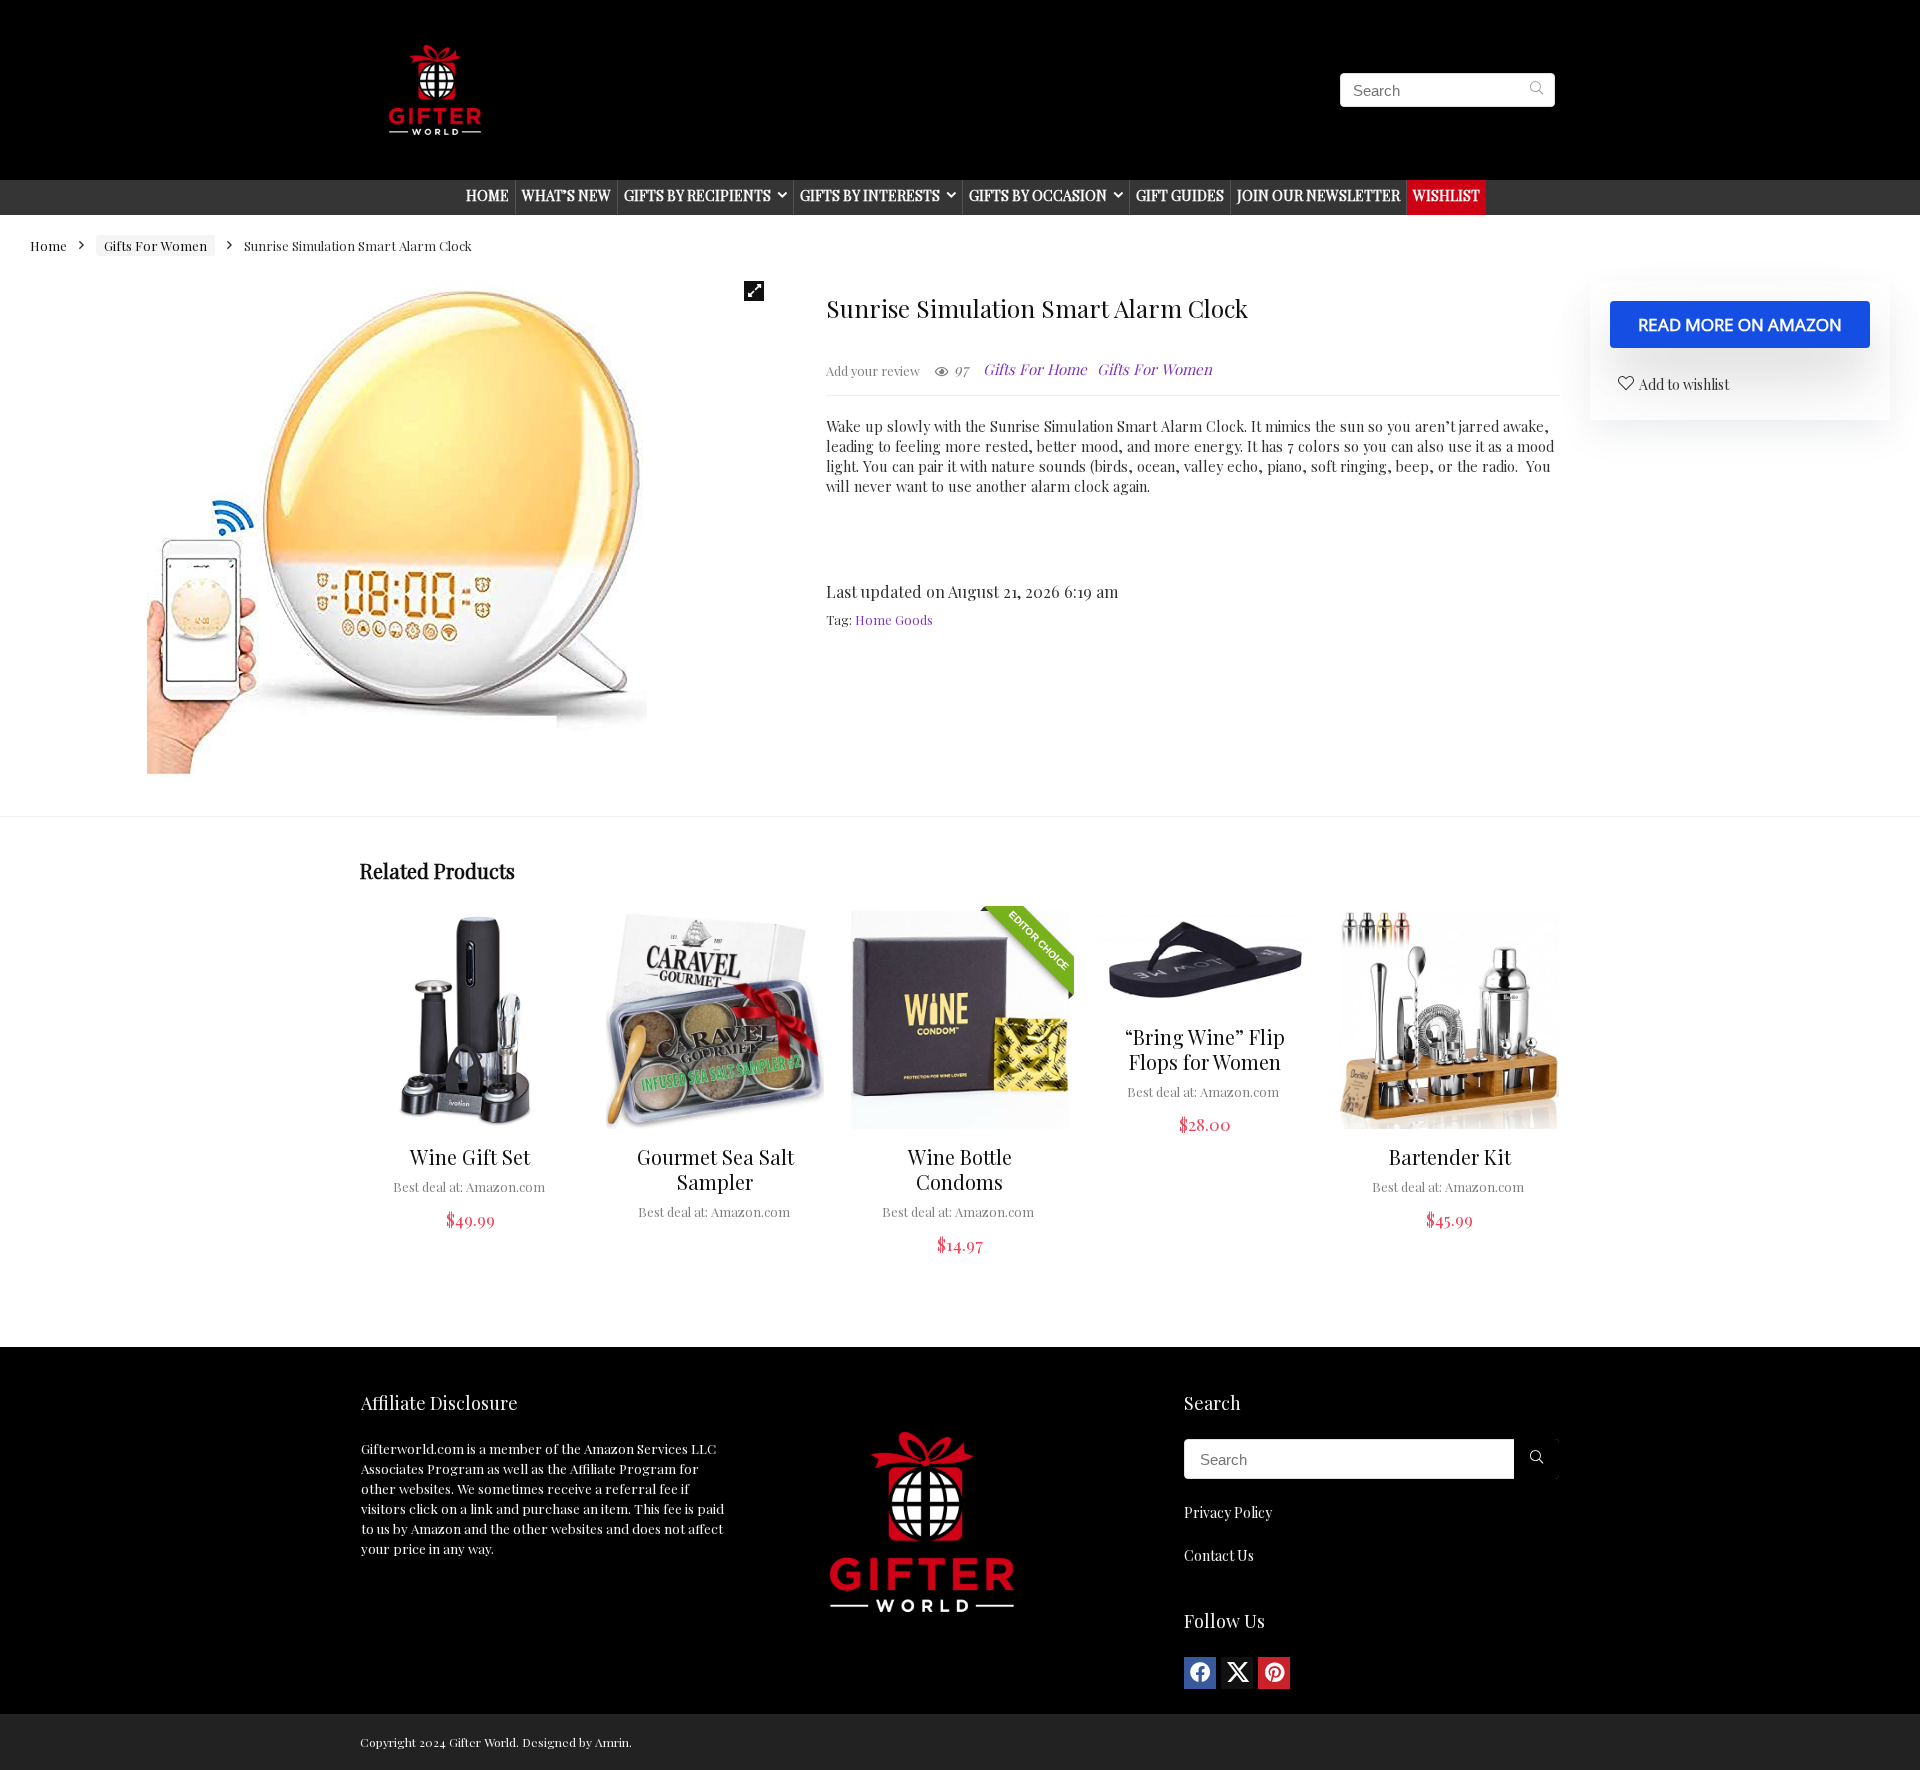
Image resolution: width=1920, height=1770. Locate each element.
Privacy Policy (1228, 1512)
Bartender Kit (1450, 1156)
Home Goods (894, 619)
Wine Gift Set (470, 1156)
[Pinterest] (1274, 1673)
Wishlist (1446, 195)
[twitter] (1237, 1673)
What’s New (566, 195)
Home (487, 195)
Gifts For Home (1035, 369)
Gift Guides (1180, 195)
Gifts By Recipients (697, 195)
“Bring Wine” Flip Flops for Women (1205, 1049)
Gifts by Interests (870, 195)
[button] (754, 291)
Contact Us (1219, 1555)
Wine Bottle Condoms (960, 1169)
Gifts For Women (155, 245)
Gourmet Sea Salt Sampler (715, 1169)
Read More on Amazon (1740, 324)
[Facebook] (1200, 1673)
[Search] (1536, 90)
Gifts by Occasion (1038, 195)
